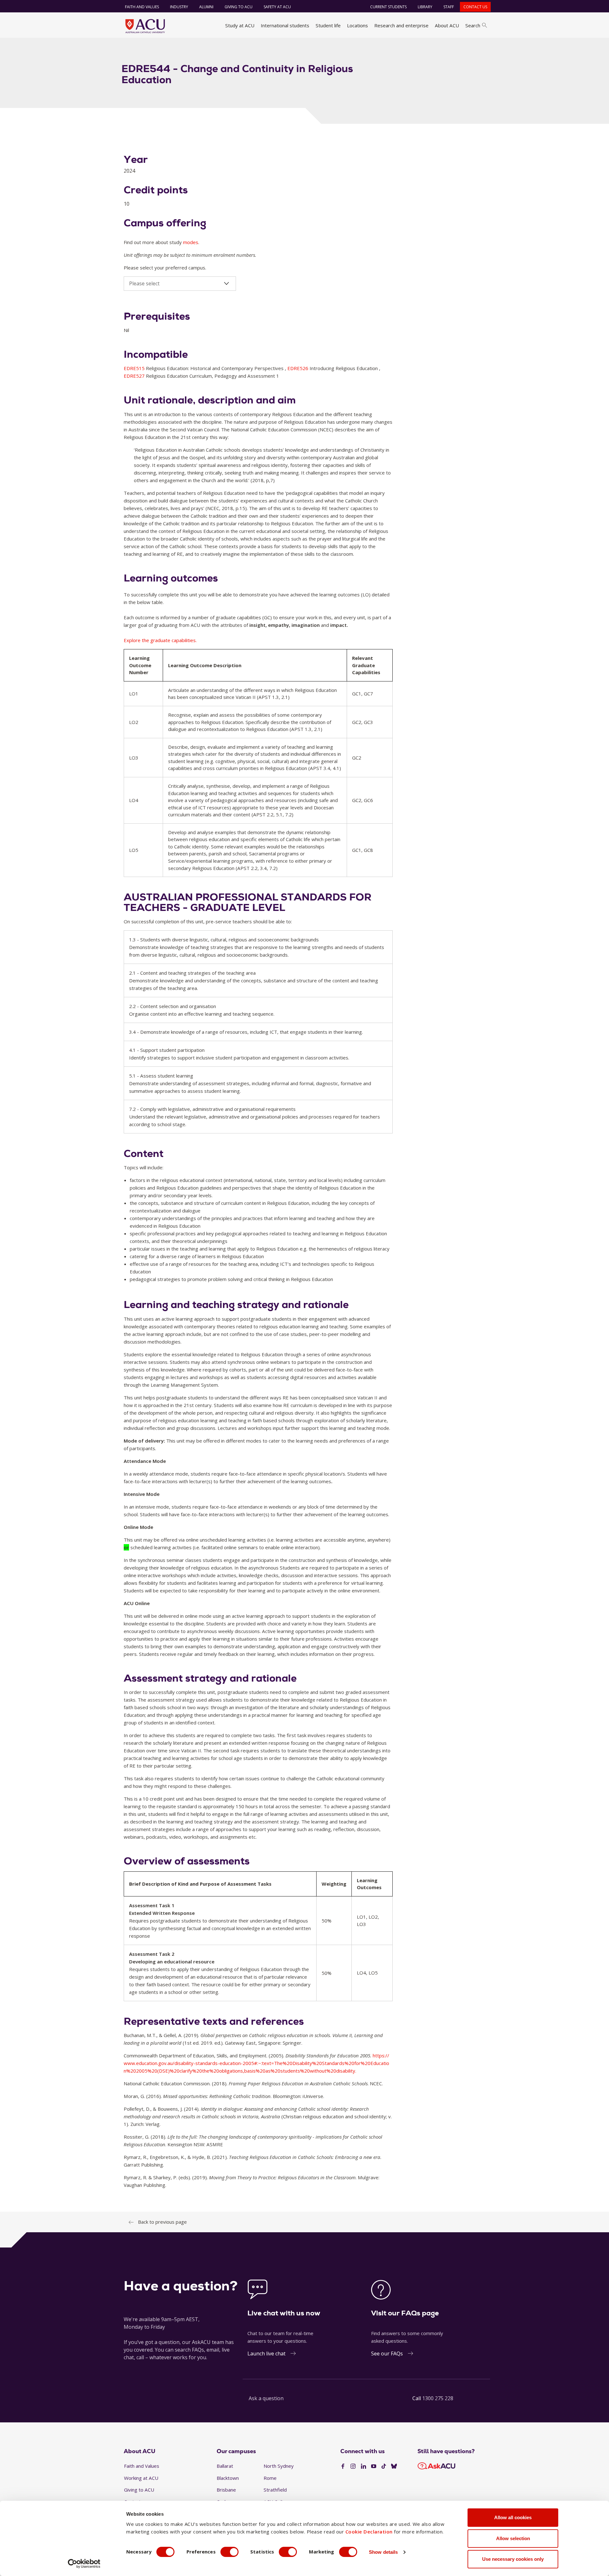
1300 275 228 (438, 2398)
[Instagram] (353, 2466)
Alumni (206, 7)
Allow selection (513, 2538)
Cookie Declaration (369, 2532)
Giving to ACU (239, 7)
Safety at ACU (277, 7)
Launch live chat (266, 2354)
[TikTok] (384, 2466)
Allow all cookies (513, 2517)
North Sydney (279, 2466)
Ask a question (266, 2398)
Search (473, 25)
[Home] (145, 26)
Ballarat (225, 2466)
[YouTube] (374, 2466)
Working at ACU (141, 2478)
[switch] (229, 2552)
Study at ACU (240, 25)
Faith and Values (142, 7)
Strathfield (275, 2490)
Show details (383, 2552)
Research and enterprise (401, 25)
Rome (270, 2478)
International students (285, 25)
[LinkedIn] (363, 2466)
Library (425, 7)
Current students (388, 7)
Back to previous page (162, 2222)
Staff (449, 7)
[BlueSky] (394, 2466)
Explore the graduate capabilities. (160, 640)
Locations (357, 25)
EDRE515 (135, 368)
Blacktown (228, 2478)
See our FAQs (387, 2354)
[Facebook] (343, 2466)
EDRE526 (298, 368)
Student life (328, 25)
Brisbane (226, 2490)
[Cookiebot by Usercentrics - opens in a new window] (84, 2564)
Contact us (475, 7)
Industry (179, 7)
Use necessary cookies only (513, 2559)
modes (191, 242)
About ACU (447, 25)
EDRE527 (135, 376)
